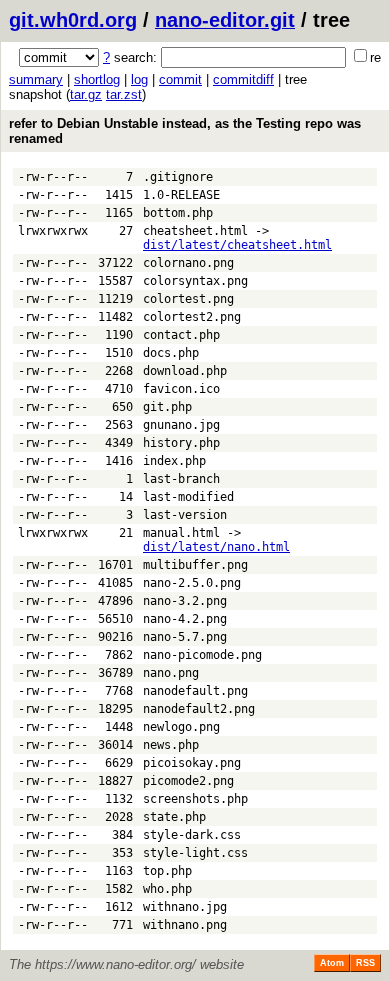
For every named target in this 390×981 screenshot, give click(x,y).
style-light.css (195, 853)
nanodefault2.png (199, 709)
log (139, 79)
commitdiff (243, 79)
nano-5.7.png (185, 637)
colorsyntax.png (195, 281)
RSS (365, 963)
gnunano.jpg (181, 425)
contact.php (181, 335)
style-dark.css (192, 835)
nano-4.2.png (185, 619)
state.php (174, 817)
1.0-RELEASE (181, 195)
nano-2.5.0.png (192, 583)
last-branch (181, 479)
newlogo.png (181, 727)
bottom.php (178, 213)
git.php (167, 407)
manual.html (181, 533)
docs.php (171, 353)
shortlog (97, 79)
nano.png (171, 673)
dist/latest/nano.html (216, 547)
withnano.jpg (185, 907)
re (375, 57)
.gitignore (178, 177)
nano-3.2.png (185, 601)
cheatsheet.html (195, 231)
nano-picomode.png (202, 655)
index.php (174, 461)
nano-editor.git (225, 20)
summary (36, 79)
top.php (167, 871)
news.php (171, 745)
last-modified (188, 497)
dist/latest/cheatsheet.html (237, 245)
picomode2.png (188, 781)
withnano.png (185, 925)
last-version (185, 515)
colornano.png (188, 263)
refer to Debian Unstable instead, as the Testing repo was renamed (185, 131)
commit (180, 79)
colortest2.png (192, 317)
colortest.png (188, 299)
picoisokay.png (192, 763)
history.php (181, 443)
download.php (185, 371)
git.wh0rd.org (73, 20)
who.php (167, 889)
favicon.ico (181, 389)
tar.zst (124, 94)
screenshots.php (195, 799)
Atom (332, 963)
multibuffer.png (195, 565)
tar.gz (86, 94)
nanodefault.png (195, 691)
